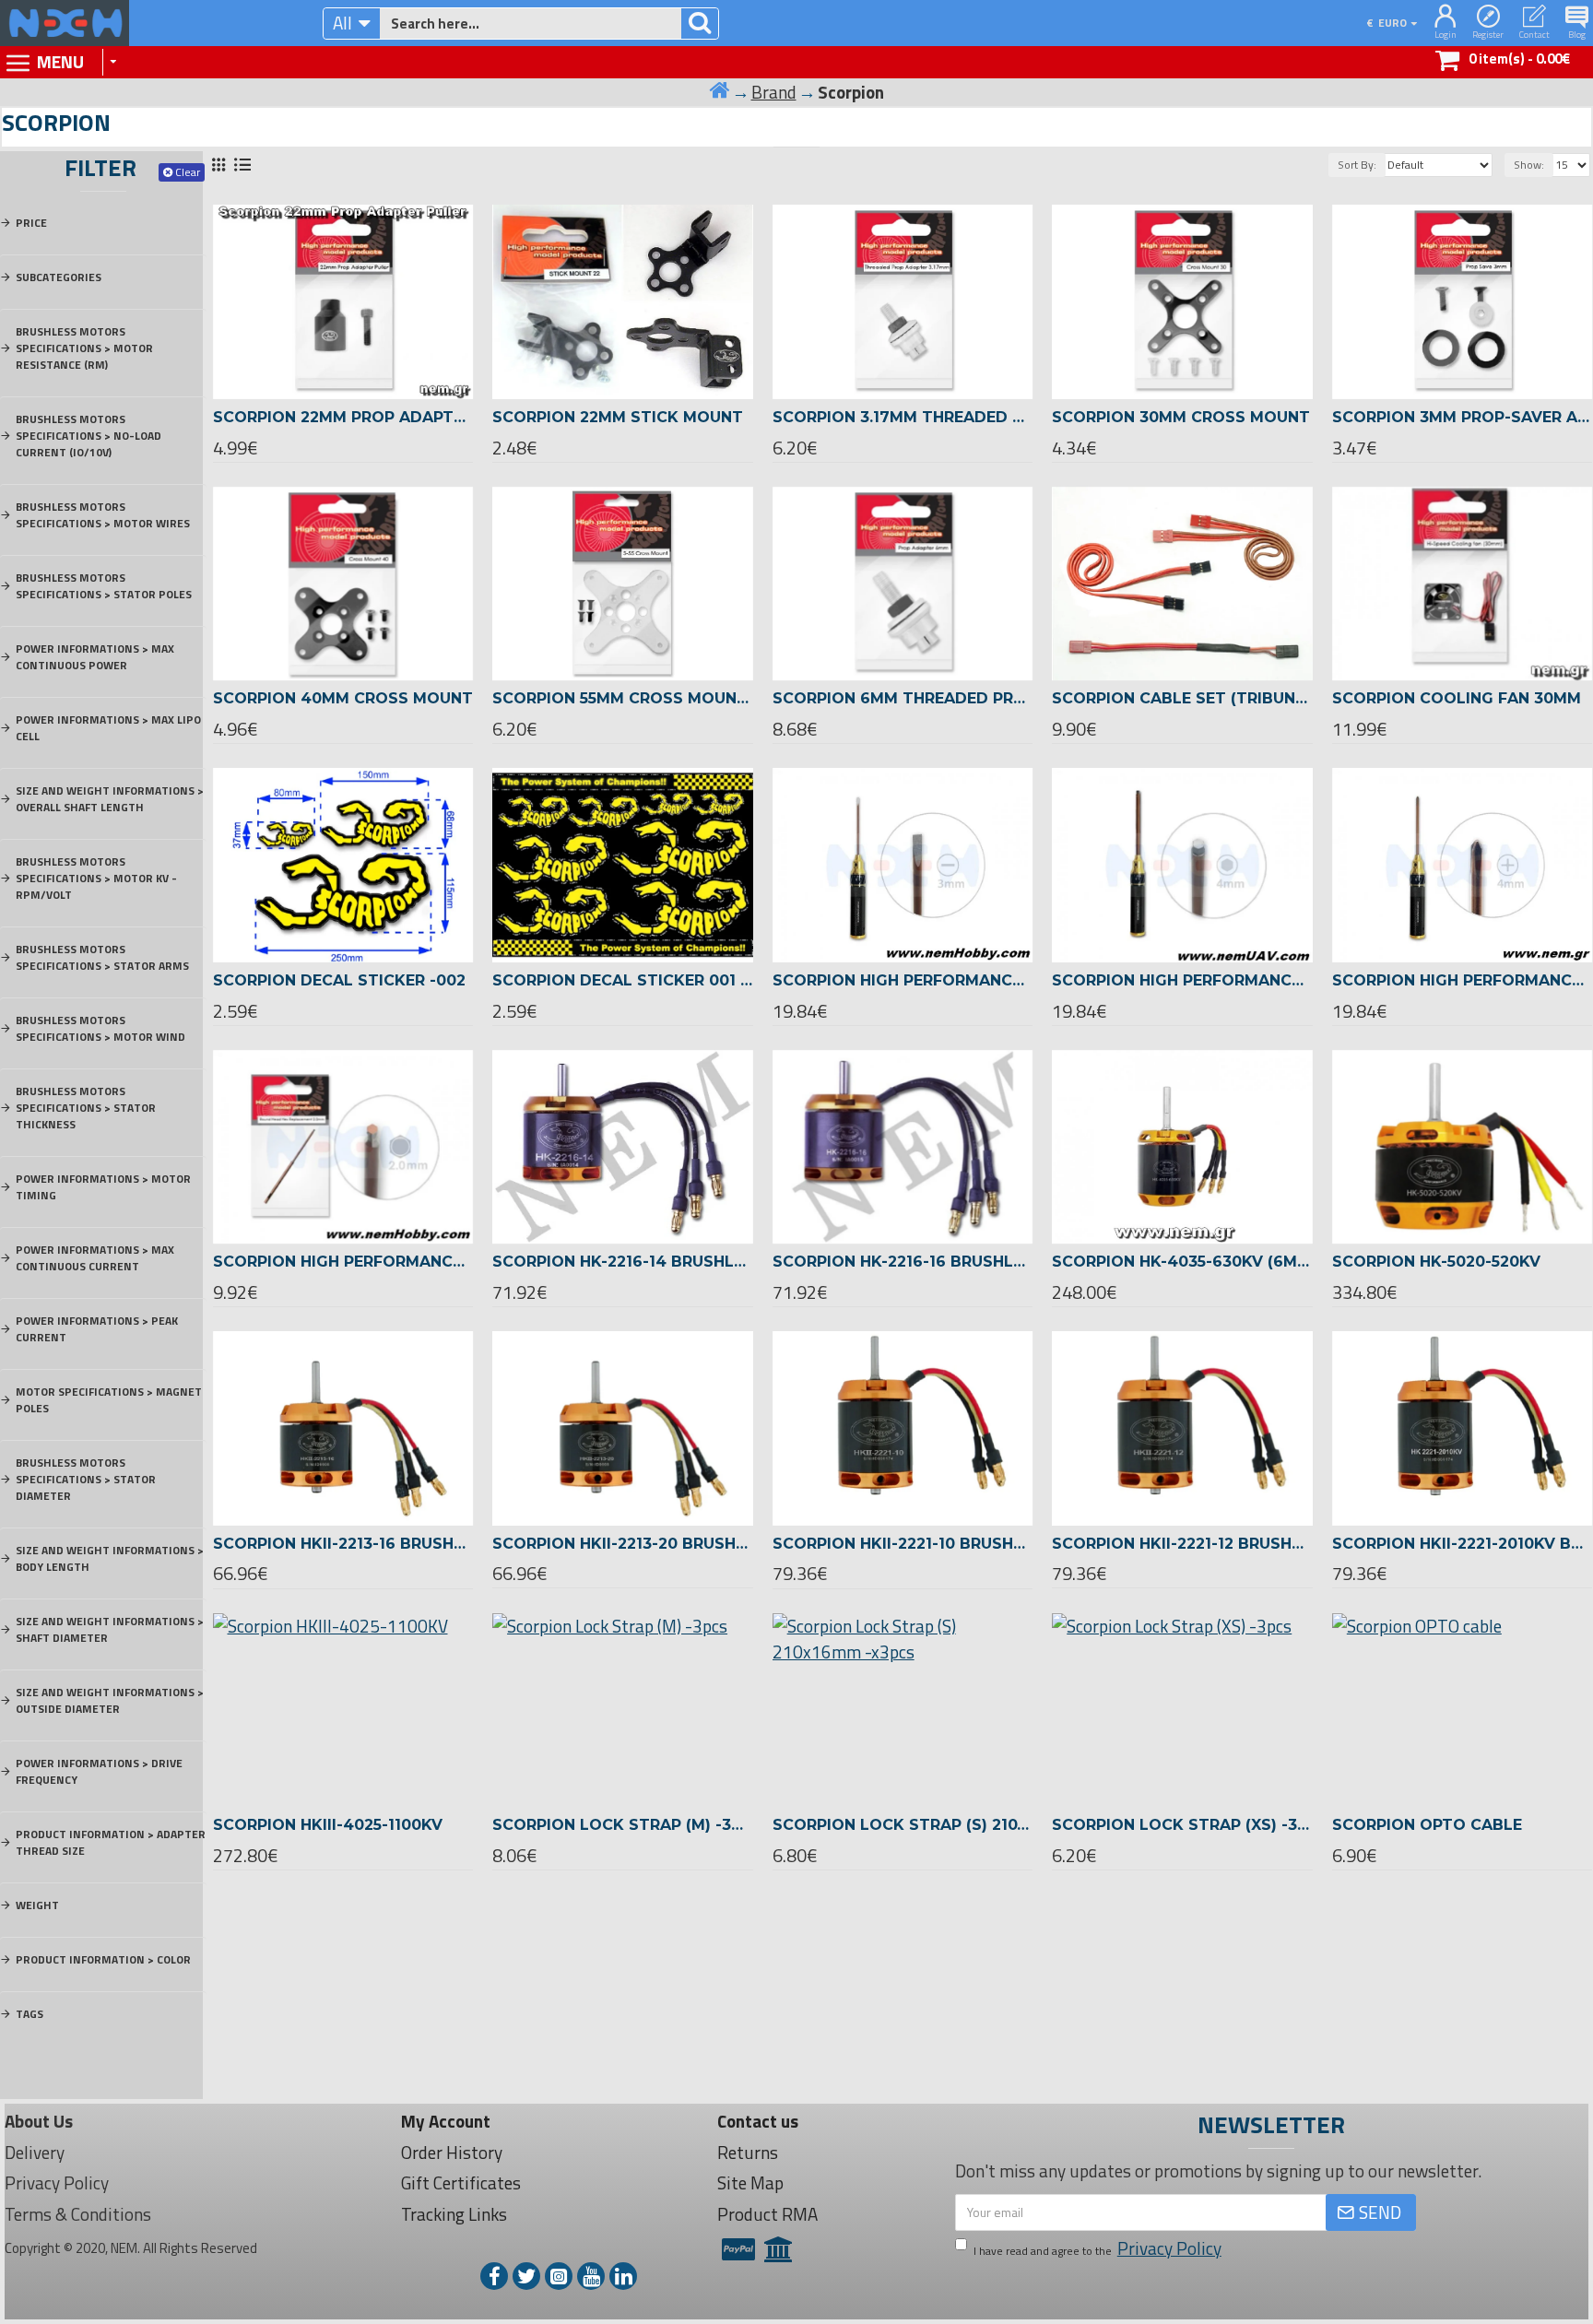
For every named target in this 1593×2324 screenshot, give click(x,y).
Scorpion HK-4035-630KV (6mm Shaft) (1182, 1262)
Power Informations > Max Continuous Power (95, 657)
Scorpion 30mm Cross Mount (1181, 417)
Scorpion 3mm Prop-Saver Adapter (1463, 417)
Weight (37, 1905)
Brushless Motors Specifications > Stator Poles (104, 586)
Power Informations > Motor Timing (103, 1187)
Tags (29, 2014)
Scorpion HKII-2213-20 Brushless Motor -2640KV (623, 1544)
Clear (188, 172)
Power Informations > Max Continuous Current (95, 1258)
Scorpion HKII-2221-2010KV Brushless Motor (1463, 1544)
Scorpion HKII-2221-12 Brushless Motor (1182, 1544)
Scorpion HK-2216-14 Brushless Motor (623, 1262)
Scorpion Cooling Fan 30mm (1457, 698)
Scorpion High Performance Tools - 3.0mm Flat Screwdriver (903, 980)
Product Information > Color (103, 1959)
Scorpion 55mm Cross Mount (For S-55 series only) (623, 698)
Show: (1529, 165)
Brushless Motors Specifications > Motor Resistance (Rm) (84, 348)
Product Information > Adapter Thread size (111, 1842)
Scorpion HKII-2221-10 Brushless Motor (903, 1544)
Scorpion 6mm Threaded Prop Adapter (903, 698)
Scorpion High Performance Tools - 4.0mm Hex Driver (1182, 980)
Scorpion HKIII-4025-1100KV (328, 1825)
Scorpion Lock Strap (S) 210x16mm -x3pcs (903, 1825)
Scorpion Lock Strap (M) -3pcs (623, 1825)
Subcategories (59, 277)
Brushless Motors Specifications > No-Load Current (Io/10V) (88, 436)
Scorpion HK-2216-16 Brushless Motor (903, 1262)
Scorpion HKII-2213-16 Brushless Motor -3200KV (343, 1544)
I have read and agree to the (1097, 2248)
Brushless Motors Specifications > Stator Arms (102, 957)
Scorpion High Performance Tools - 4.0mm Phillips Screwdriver (1463, 980)
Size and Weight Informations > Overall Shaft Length (110, 799)
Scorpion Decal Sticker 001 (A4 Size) (623, 980)
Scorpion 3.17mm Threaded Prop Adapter (903, 417)
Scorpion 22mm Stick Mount (618, 417)
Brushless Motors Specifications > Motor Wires (103, 515)
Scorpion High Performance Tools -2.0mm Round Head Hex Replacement (343, 1262)
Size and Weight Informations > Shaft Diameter (110, 1629)
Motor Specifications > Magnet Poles (109, 1400)
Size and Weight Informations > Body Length (110, 1558)
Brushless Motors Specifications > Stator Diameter (86, 1479)
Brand (774, 92)
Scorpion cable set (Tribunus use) (1182, 698)
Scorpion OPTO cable (1427, 1825)
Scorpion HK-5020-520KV (1436, 1262)
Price (31, 223)
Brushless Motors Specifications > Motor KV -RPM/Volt (96, 878)
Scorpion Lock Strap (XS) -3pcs (1182, 1825)
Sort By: (1357, 165)
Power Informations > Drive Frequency (99, 1771)
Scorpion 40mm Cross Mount (343, 698)
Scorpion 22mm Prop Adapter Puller (343, 417)
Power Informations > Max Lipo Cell (108, 728)
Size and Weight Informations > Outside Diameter (110, 1700)
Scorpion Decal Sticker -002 (339, 980)
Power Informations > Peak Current (97, 1329)
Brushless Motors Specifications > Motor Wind (100, 1028)
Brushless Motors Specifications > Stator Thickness (86, 1108)
